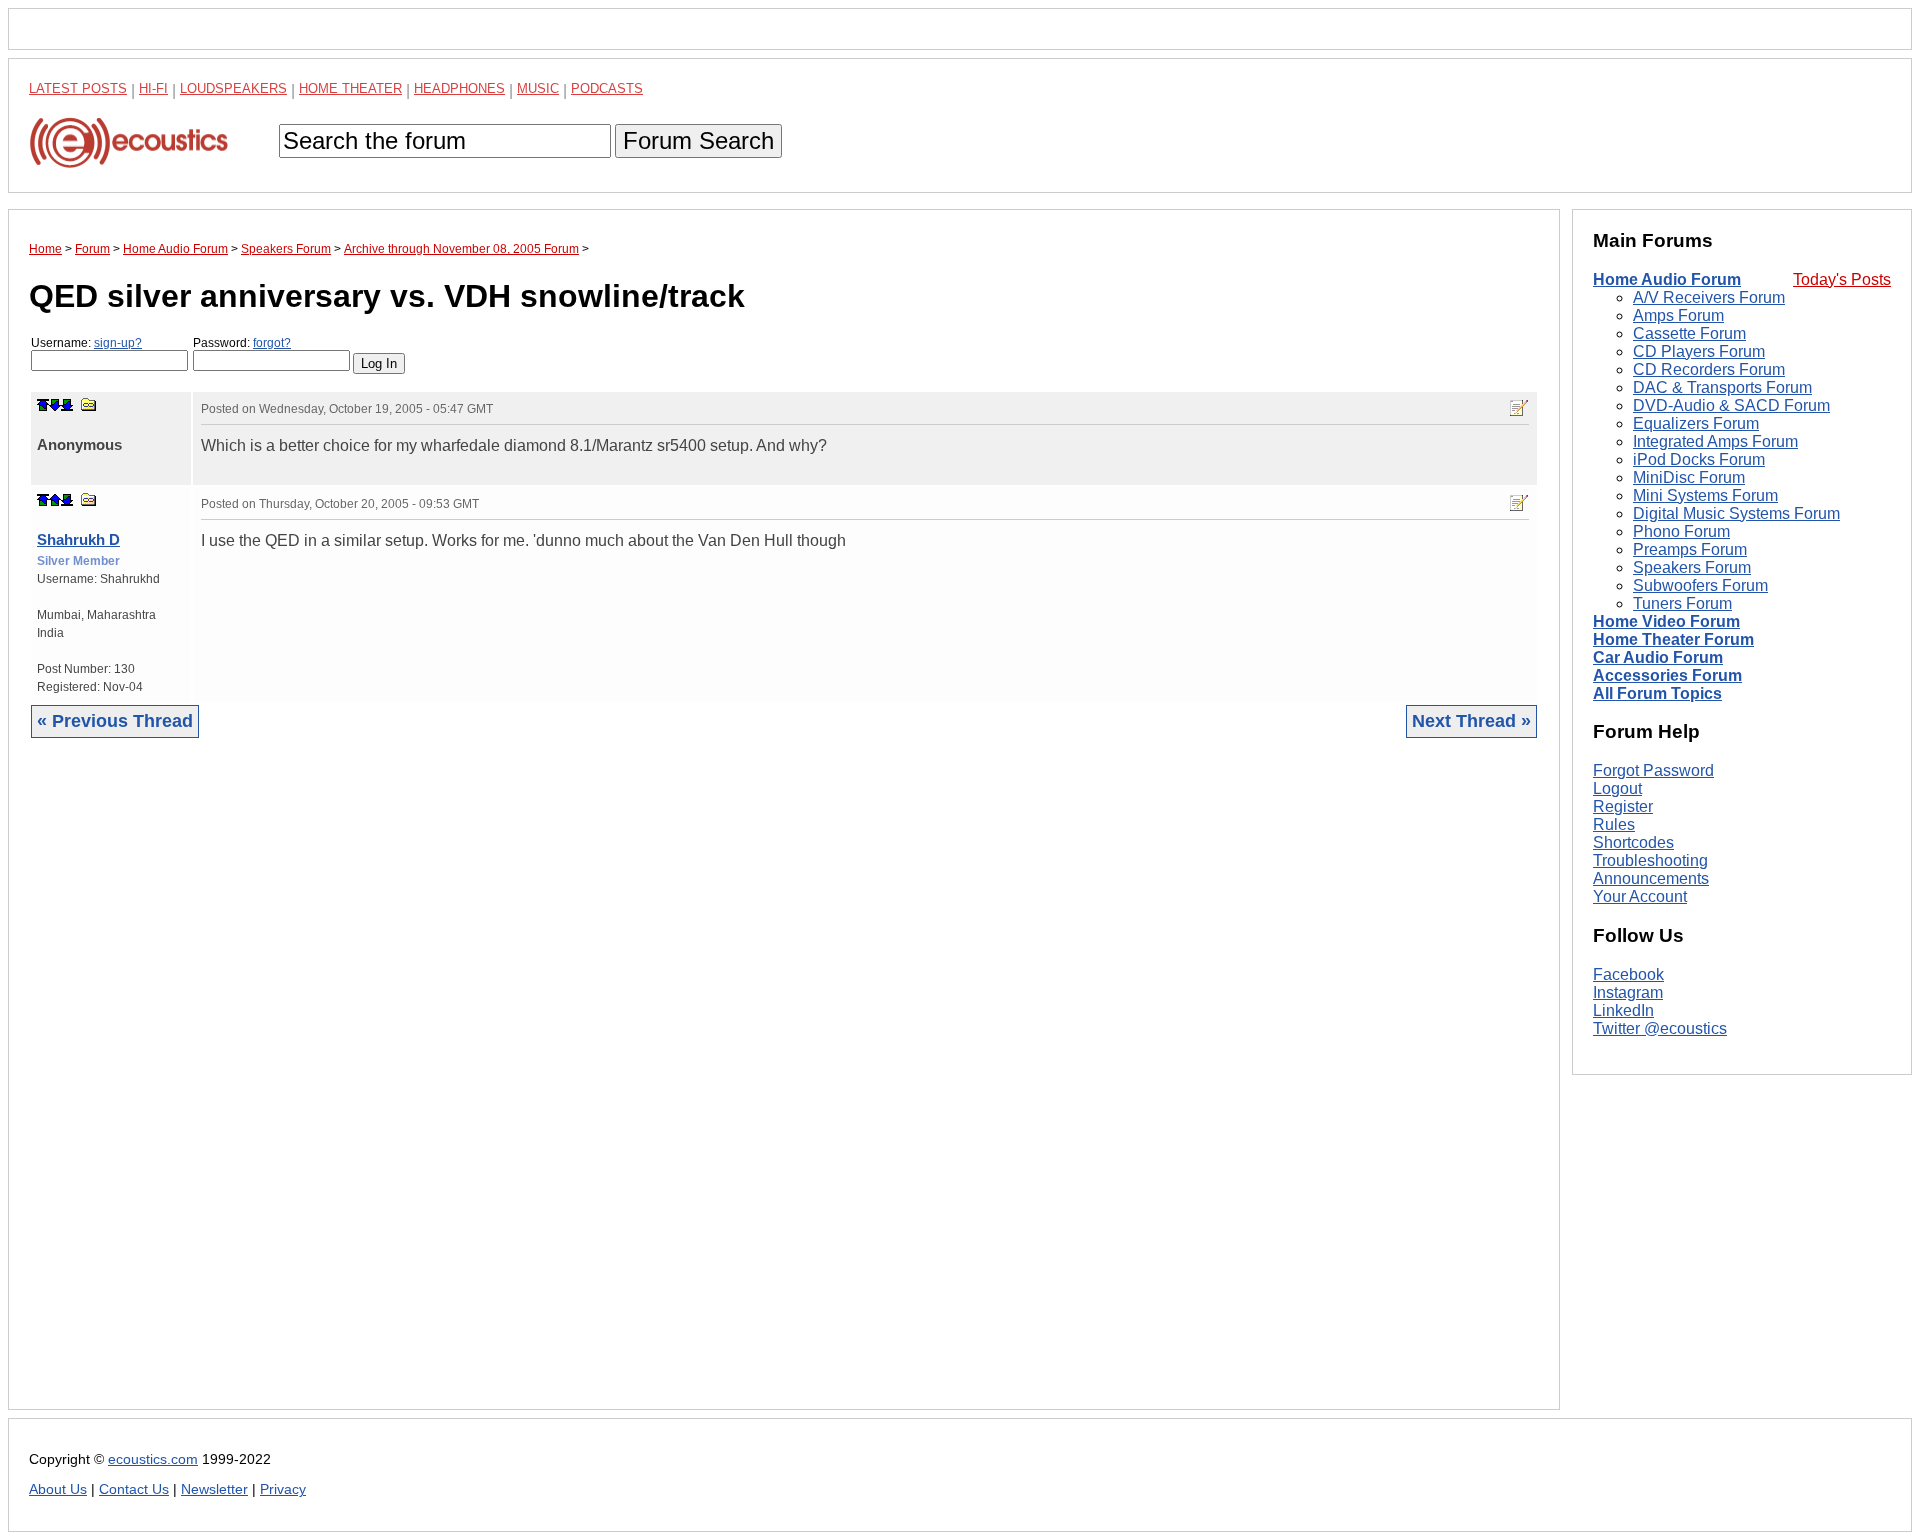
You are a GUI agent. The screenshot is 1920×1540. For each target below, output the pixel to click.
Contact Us (134, 1489)
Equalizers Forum (1696, 423)
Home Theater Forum (1673, 639)
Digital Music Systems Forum (1736, 513)
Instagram (1628, 992)
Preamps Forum (1690, 549)
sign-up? (118, 343)
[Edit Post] (1519, 408)
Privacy (283, 1489)
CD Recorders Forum (1709, 369)
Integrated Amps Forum (1715, 441)
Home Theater (350, 88)
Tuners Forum (1682, 603)
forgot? (272, 343)
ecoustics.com (153, 1459)
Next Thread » (1471, 721)
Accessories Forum (1667, 675)
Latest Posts (78, 88)
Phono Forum (1681, 531)
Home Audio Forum (1667, 279)
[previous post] (55, 500)
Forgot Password (1653, 770)
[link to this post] (89, 404)
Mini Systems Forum (1705, 495)
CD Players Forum (1699, 351)
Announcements (1651, 878)
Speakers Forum (1692, 567)
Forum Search (698, 140)
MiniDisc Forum (1689, 477)
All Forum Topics (1657, 693)
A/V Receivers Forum (1709, 297)
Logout (1617, 788)
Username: (86, 343)
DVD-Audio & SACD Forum (1731, 405)
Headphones (459, 88)
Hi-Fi (153, 88)
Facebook (1628, 974)
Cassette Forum (1689, 333)
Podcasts (607, 88)
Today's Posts (1842, 279)
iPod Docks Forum (1699, 459)
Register (1623, 806)
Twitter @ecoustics (1660, 1028)
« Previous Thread (115, 721)
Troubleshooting (1650, 860)
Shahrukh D (78, 539)
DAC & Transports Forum (1722, 387)
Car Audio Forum (1658, 657)
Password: (242, 343)
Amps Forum (1678, 315)
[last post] (67, 405)
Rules (1614, 824)
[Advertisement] (629, 1089)
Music (538, 88)
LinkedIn (1623, 1010)
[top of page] (43, 405)
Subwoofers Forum (1700, 585)
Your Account (1640, 896)
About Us (58, 1489)
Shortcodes (1633, 842)
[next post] (55, 405)
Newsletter (214, 1489)
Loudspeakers (233, 88)
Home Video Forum (1666, 621)
